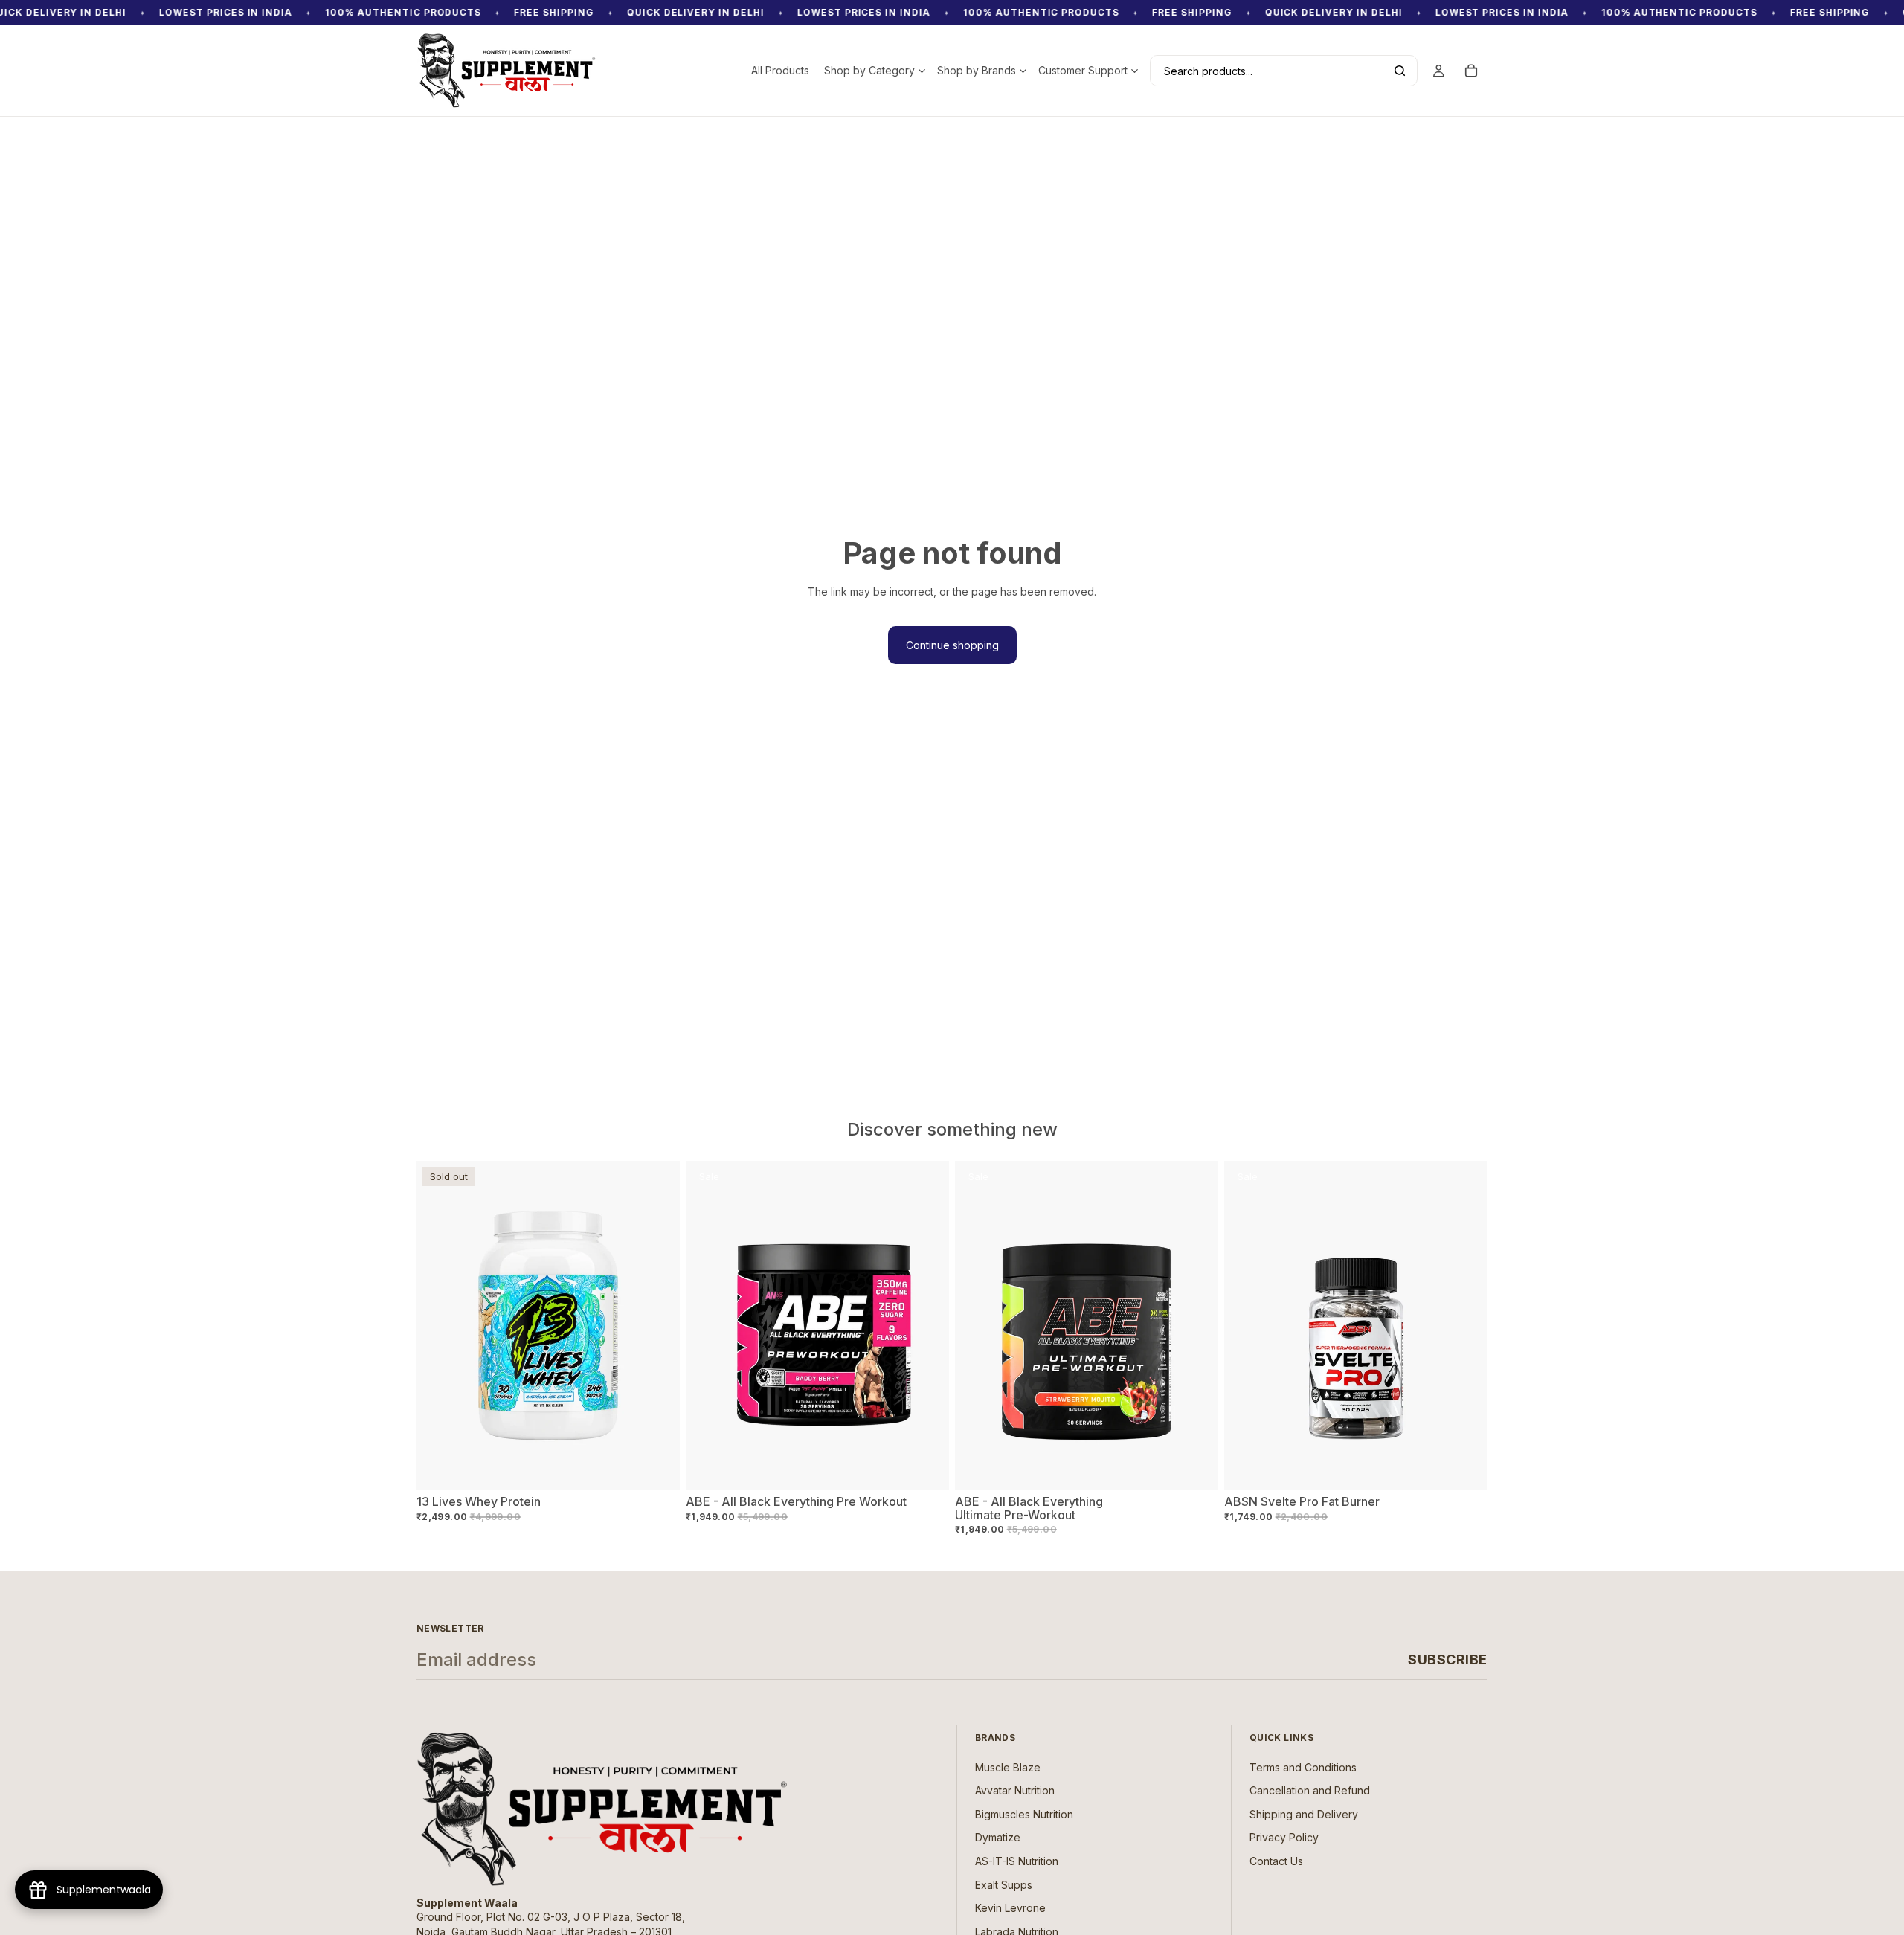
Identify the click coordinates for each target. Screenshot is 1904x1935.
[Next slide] (927, 1325)
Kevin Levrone (1010, 1908)
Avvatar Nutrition (1015, 1791)
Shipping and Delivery (1304, 1814)
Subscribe (1448, 1659)
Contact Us (1276, 1861)
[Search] (1400, 71)
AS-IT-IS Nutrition (1017, 1861)
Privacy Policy (1284, 1838)
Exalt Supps (1004, 1885)
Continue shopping (952, 645)
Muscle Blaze (1008, 1767)
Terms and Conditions (1303, 1767)
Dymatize (998, 1838)
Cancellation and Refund (1310, 1791)
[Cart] (1471, 71)
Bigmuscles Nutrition (1024, 1814)
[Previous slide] (708, 1325)
